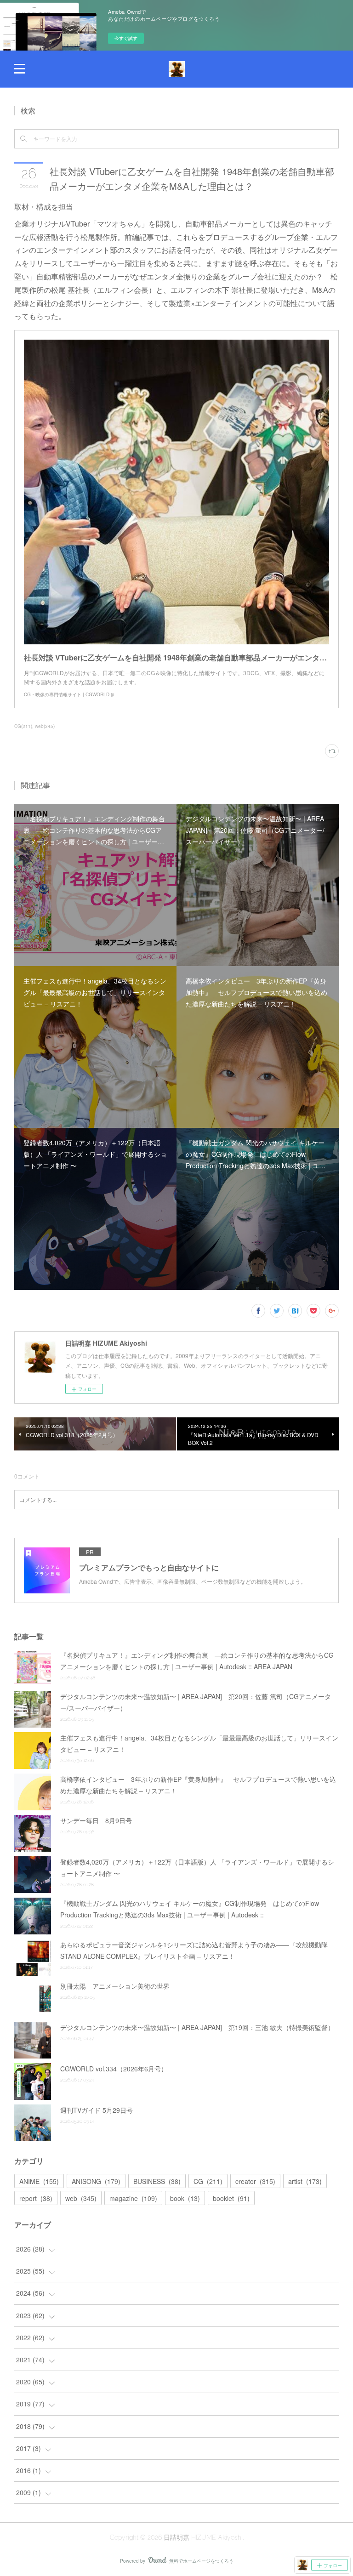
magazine (133, 2198)
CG (208, 2181)
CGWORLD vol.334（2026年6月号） (114, 2069)
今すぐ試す (126, 38)
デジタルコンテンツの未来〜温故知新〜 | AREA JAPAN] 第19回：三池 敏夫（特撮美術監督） (197, 2027)
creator (255, 2181)
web (81, 2198)
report (36, 2198)
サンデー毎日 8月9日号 (96, 1820)
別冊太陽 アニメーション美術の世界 (115, 1986)
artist (305, 2181)
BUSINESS (157, 2181)
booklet (231, 2198)
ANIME (39, 2181)
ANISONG (96, 2181)
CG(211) (23, 726)
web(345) (45, 726)
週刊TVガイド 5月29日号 (97, 2110)
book (185, 2198)
